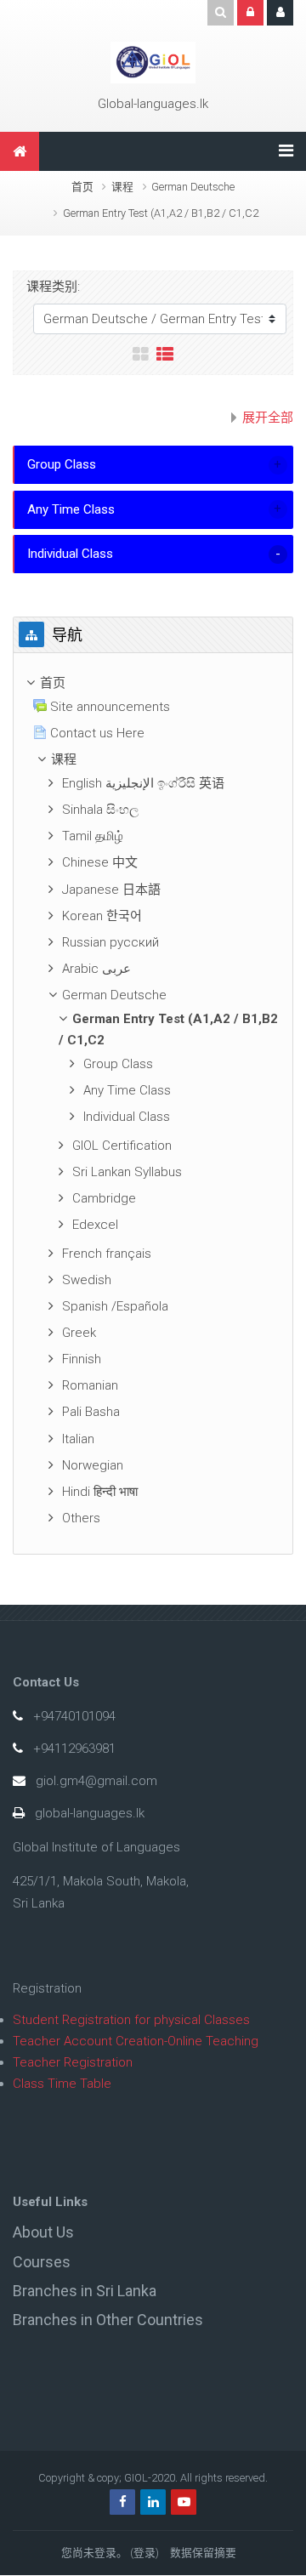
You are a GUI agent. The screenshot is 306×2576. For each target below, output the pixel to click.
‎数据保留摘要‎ (203, 2553)
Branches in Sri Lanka (85, 2291)
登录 (144, 2553)
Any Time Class (71, 509)
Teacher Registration (73, 2062)
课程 (122, 187)
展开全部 (268, 418)
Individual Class (70, 554)
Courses (42, 2262)
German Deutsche (193, 187)
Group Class (62, 464)
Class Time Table (62, 2084)
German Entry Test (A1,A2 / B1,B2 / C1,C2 (161, 213)
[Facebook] (122, 2502)
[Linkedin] (153, 2502)
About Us (43, 2232)
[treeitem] (153, 683)
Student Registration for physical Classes (131, 2020)
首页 (82, 187)
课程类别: (53, 287)
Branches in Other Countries (108, 2320)
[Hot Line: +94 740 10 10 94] (153, 62)
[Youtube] (184, 2502)
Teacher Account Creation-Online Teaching (136, 2041)
